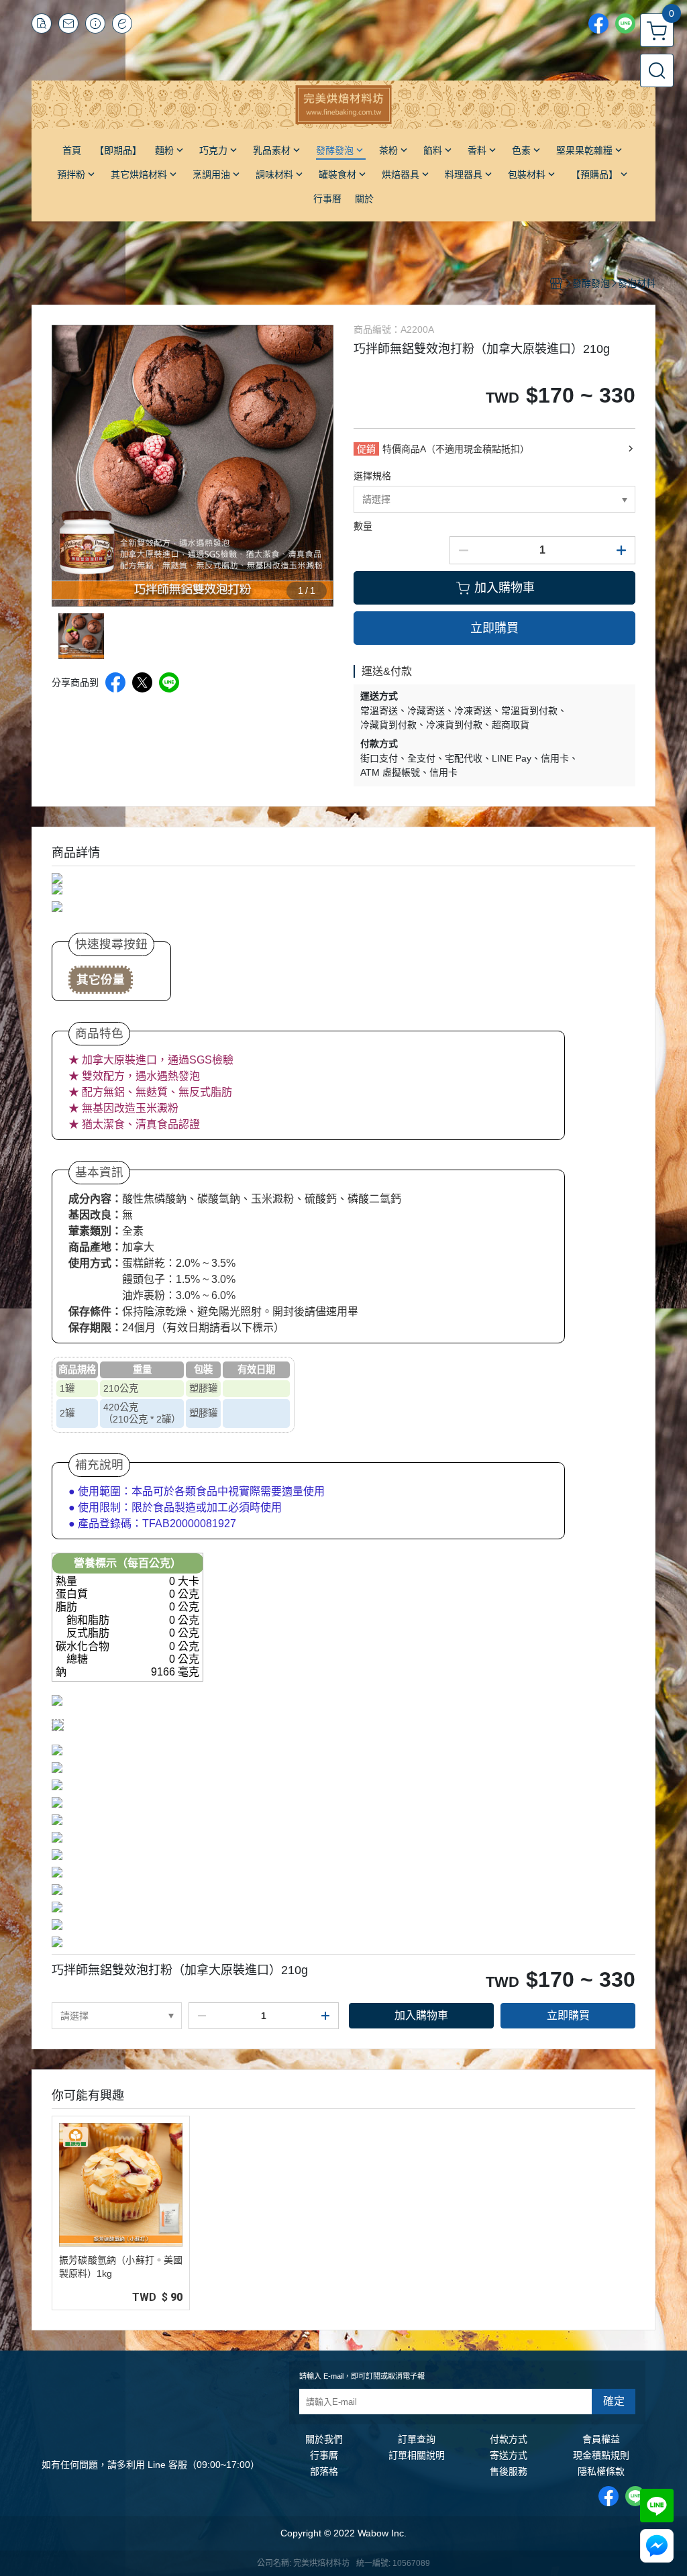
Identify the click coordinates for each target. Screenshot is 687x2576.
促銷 (366, 449)
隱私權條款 (601, 2471)
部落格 (324, 2471)
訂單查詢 (417, 2439)
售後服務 (509, 2471)
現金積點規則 (601, 2455)
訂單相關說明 (417, 2455)
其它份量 (101, 980)
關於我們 (324, 2439)
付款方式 (509, 2439)
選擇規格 (372, 476)
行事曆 (324, 2455)
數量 (363, 526)
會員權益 (601, 2439)
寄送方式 (509, 2455)
